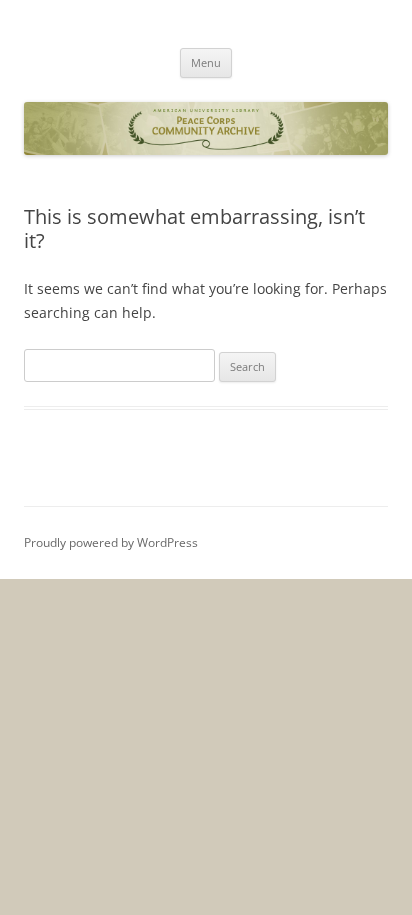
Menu (206, 62)
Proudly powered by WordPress (111, 542)
